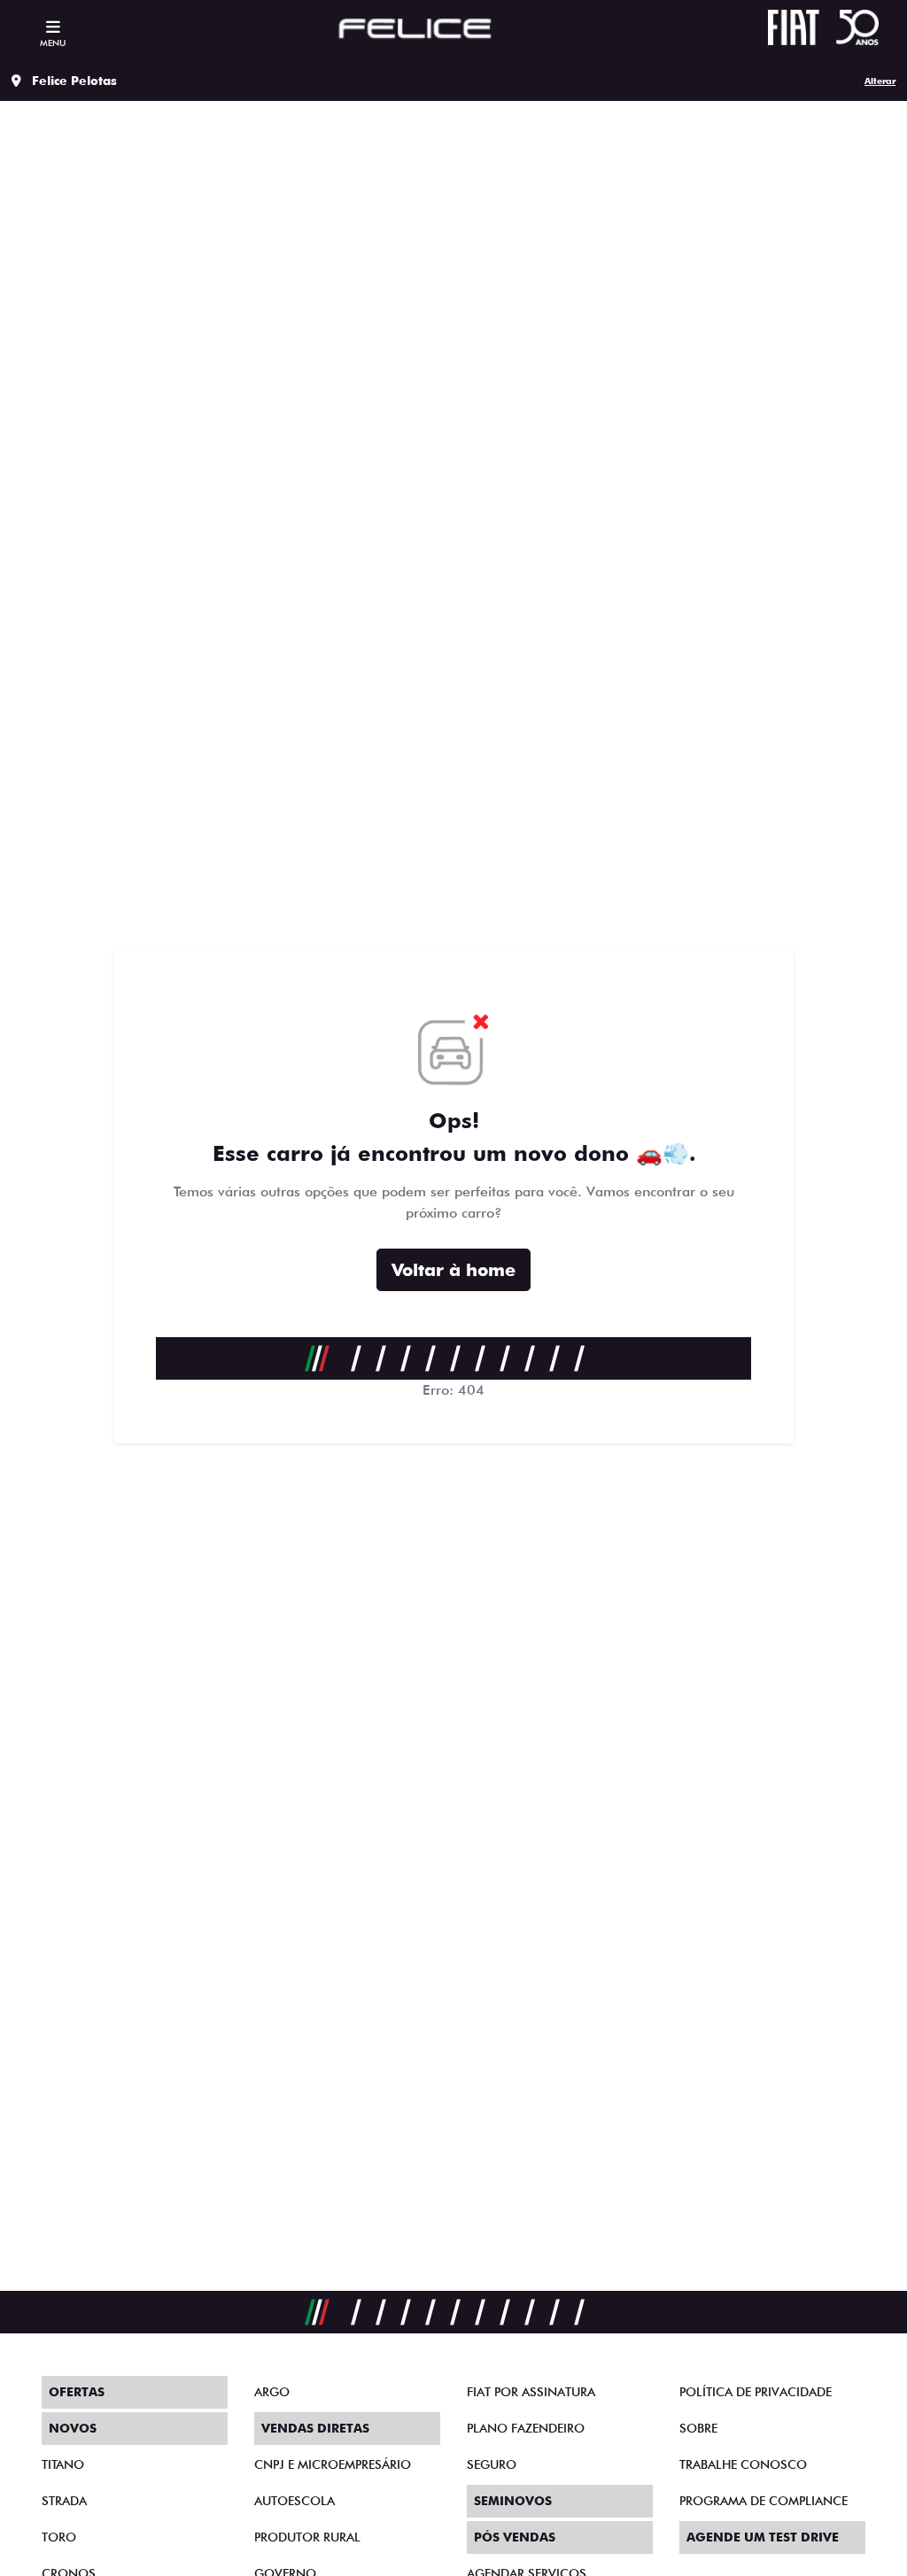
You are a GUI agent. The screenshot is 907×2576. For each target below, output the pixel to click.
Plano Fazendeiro (526, 2428)
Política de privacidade (756, 2392)
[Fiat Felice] (415, 31)
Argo (272, 2392)
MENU (53, 43)
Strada (64, 2501)
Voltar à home (453, 1270)
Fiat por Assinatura (531, 2392)
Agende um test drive (763, 2537)
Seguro (492, 2464)
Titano (63, 2464)
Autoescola (295, 2501)
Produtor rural (307, 2537)
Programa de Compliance (764, 2501)
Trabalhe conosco (743, 2464)
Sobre (698, 2428)
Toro (59, 2537)
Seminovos (513, 2501)
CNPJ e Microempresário (333, 2464)
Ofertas (77, 2392)
